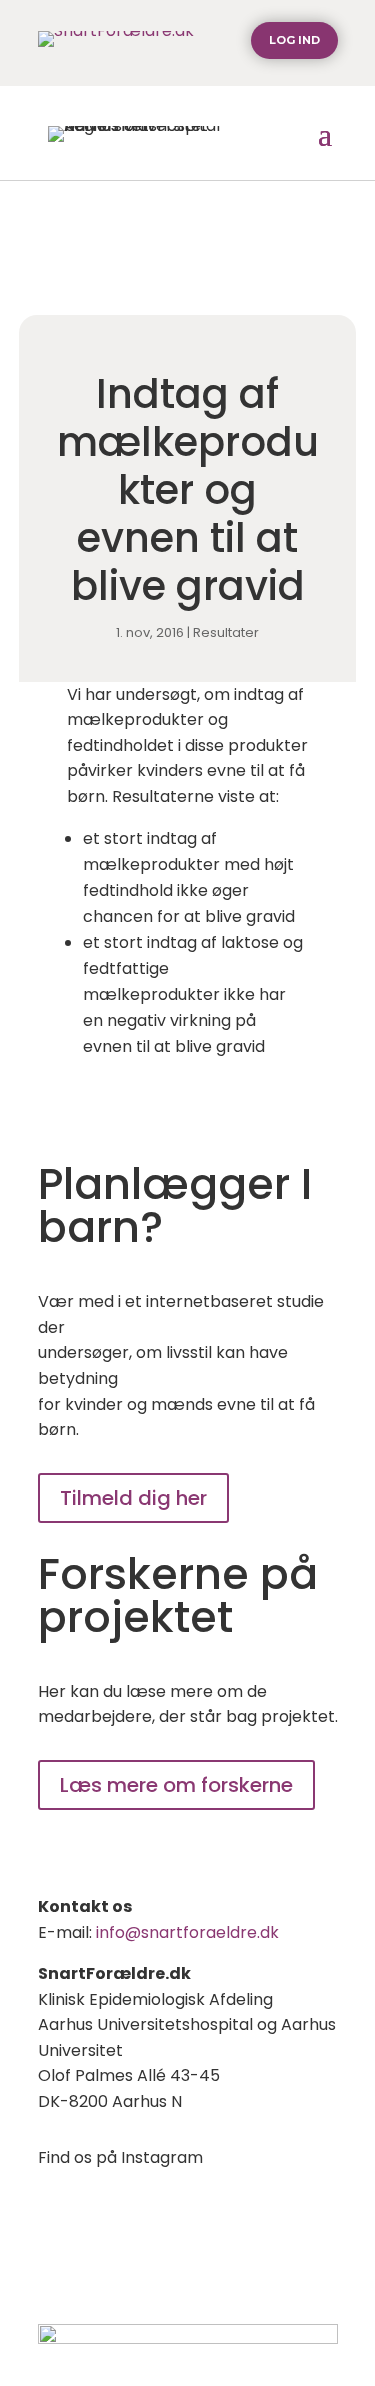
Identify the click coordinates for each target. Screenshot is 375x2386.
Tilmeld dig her (133, 1498)
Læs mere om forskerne (176, 1785)
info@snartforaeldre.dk (187, 1932)
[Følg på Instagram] (54, 2216)
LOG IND (294, 40)
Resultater (226, 632)
